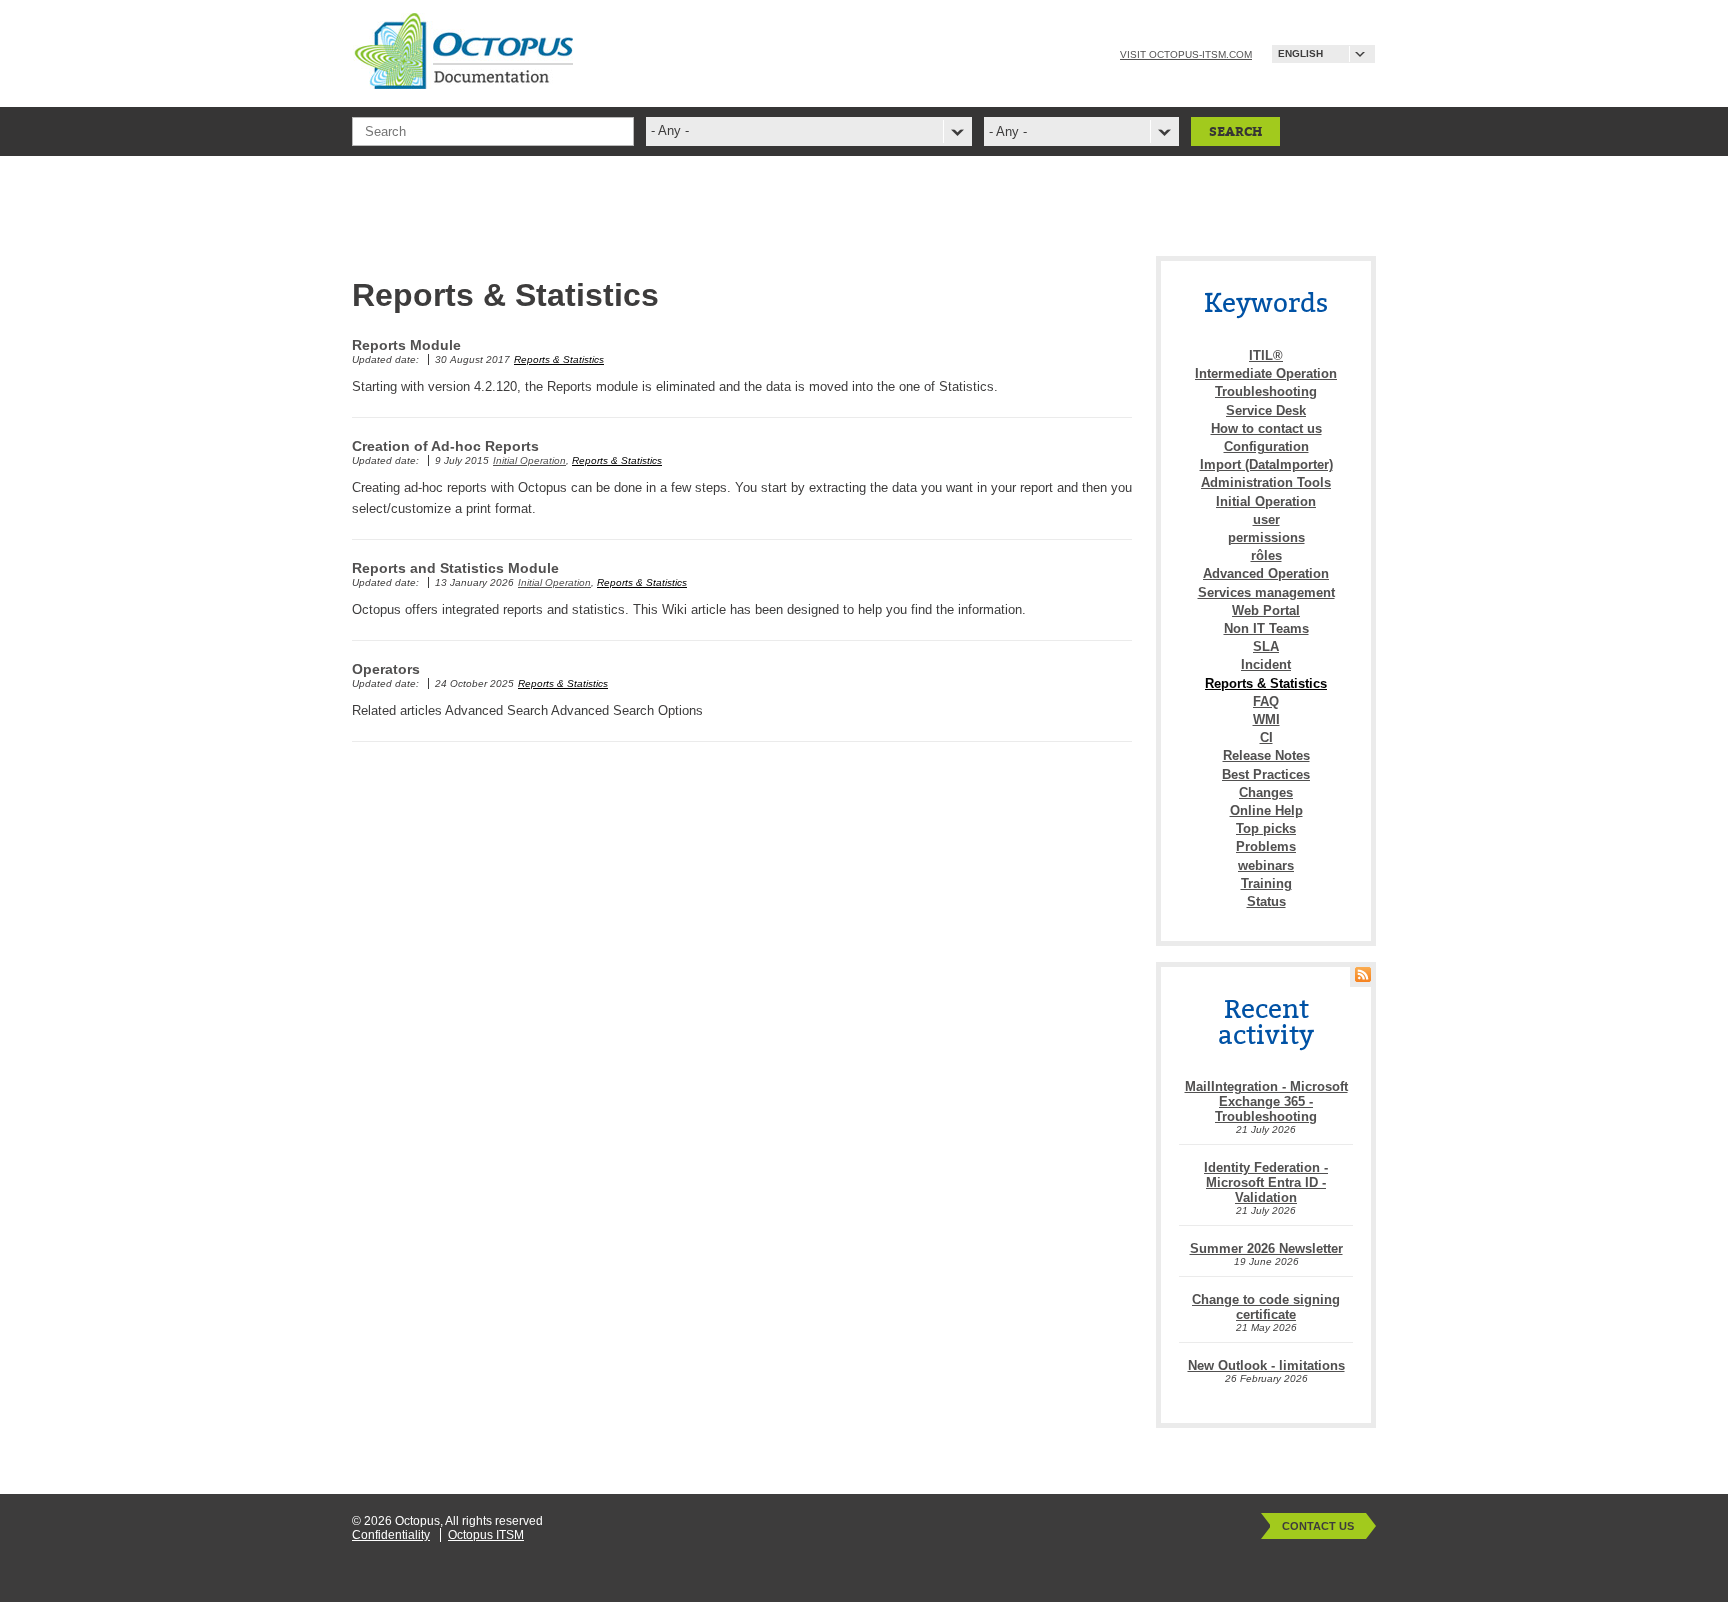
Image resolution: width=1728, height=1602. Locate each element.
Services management (1266, 592)
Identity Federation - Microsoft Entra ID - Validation (1266, 1182)
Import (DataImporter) (1266, 464)
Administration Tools (1266, 482)
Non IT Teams (1266, 628)
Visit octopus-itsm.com (1186, 54)
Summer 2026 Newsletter (1266, 1248)
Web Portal (1266, 610)
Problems (1266, 846)
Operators (386, 669)
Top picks (1266, 828)
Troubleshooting (1266, 391)
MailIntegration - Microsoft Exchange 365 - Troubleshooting (1266, 1101)
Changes (1266, 792)
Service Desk (1266, 410)
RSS (1363, 974)
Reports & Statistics (559, 359)
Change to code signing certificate (1266, 1307)
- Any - (1008, 131)
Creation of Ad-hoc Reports (445, 446)
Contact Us (1318, 1526)
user (1266, 519)
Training (1266, 883)
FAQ (1266, 701)
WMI (1266, 719)
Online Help (1266, 810)
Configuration (1266, 446)
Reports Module (406, 345)
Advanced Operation (1266, 573)
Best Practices (1266, 774)
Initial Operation (529, 460)
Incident (1266, 664)
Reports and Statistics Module (455, 568)
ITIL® (1266, 355)
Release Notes (1266, 755)
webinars (1266, 865)
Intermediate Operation (1266, 373)
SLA (1266, 646)
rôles (1266, 555)
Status (1266, 901)
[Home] (463, 83)
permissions (1266, 537)
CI (1266, 737)
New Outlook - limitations (1266, 1365)
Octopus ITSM (486, 1535)
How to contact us (1266, 428)
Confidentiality (391, 1535)
